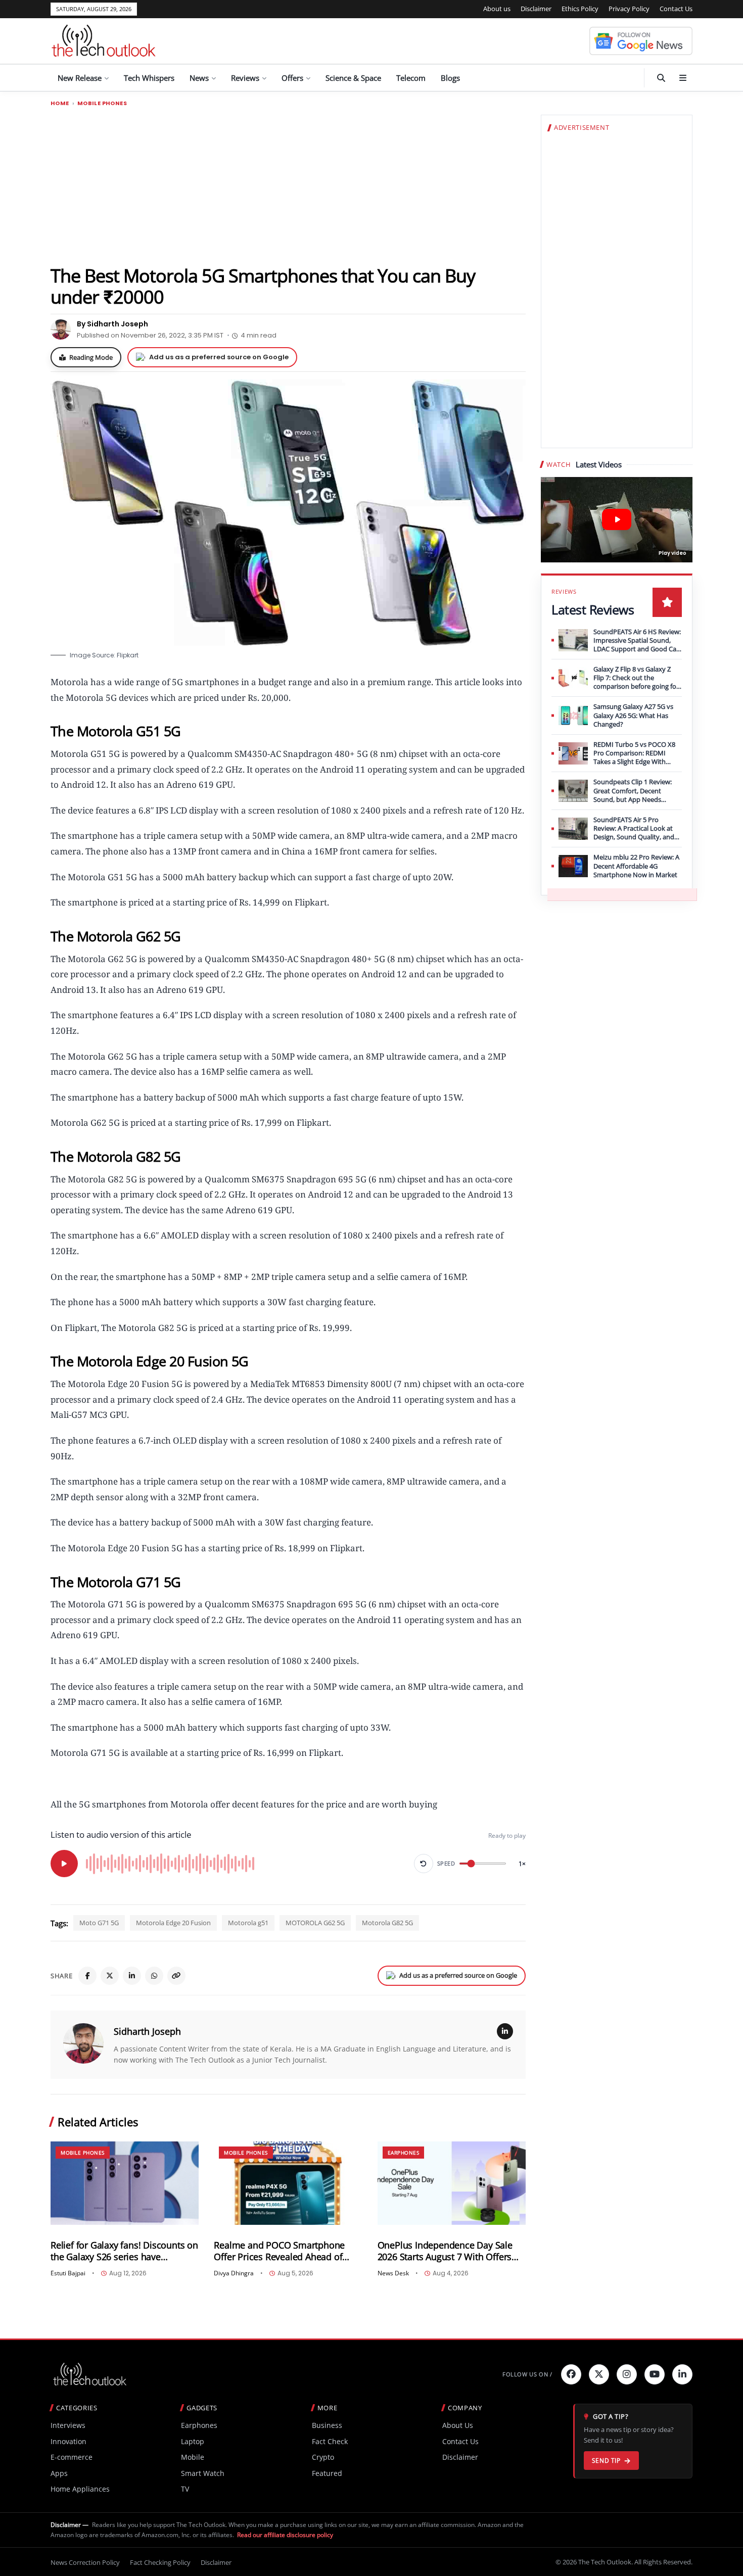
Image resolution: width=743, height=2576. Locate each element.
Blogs (450, 78)
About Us (458, 2425)
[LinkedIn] (132, 1976)
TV (185, 2489)
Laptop (193, 2441)
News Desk (393, 2273)
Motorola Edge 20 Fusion (173, 1923)
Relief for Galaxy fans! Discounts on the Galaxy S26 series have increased (124, 2251)
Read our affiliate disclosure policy (285, 2535)
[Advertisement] (288, 185)
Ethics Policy (580, 9)
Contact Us (676, 9)
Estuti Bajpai (68, 2273)
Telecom (411, 78)
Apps (59, 2473)
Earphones (404, 2153)
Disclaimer (536, 9)
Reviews (245, 78)
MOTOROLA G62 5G (315, 1923)
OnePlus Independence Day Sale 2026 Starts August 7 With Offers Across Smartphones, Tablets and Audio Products (447, 2251)
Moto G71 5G (99, 1923)
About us (497, 9)
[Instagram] (627, 2374)
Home (60, 103)
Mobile (193, 2457)
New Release (80, 78)
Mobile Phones (102, 103)
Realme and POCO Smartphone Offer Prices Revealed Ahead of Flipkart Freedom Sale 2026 (279, 2251)
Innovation (68, 2441)
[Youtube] (655, 2374)
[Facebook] (87, 1976)
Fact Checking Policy (160, 2562)
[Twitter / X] (110, 1976)
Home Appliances (80, 2489)
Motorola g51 (248, 1923)
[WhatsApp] (154, 1976)
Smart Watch (203, 2473)
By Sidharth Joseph (112, 324)
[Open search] (661, 78)
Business (327, 2425)
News (199, 78)
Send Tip (606, 2461)
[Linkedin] (682, 2374)
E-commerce (72, 2457)
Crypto (323, 2457)
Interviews (68, 2425)
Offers (292, 78)
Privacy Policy (629, 9)
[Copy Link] (176, 1976)
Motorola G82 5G (387, 1923)
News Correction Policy (85, 2562)
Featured (327, 2473)
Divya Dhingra (234, 2273)
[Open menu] (683, 78)
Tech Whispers (149, 78)
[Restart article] (424, 1864)
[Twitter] (599, 2374)
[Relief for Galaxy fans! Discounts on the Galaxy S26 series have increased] (125, 2183)
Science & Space (353, 78)
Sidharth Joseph (147, 2031)
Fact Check (330, 2441)
